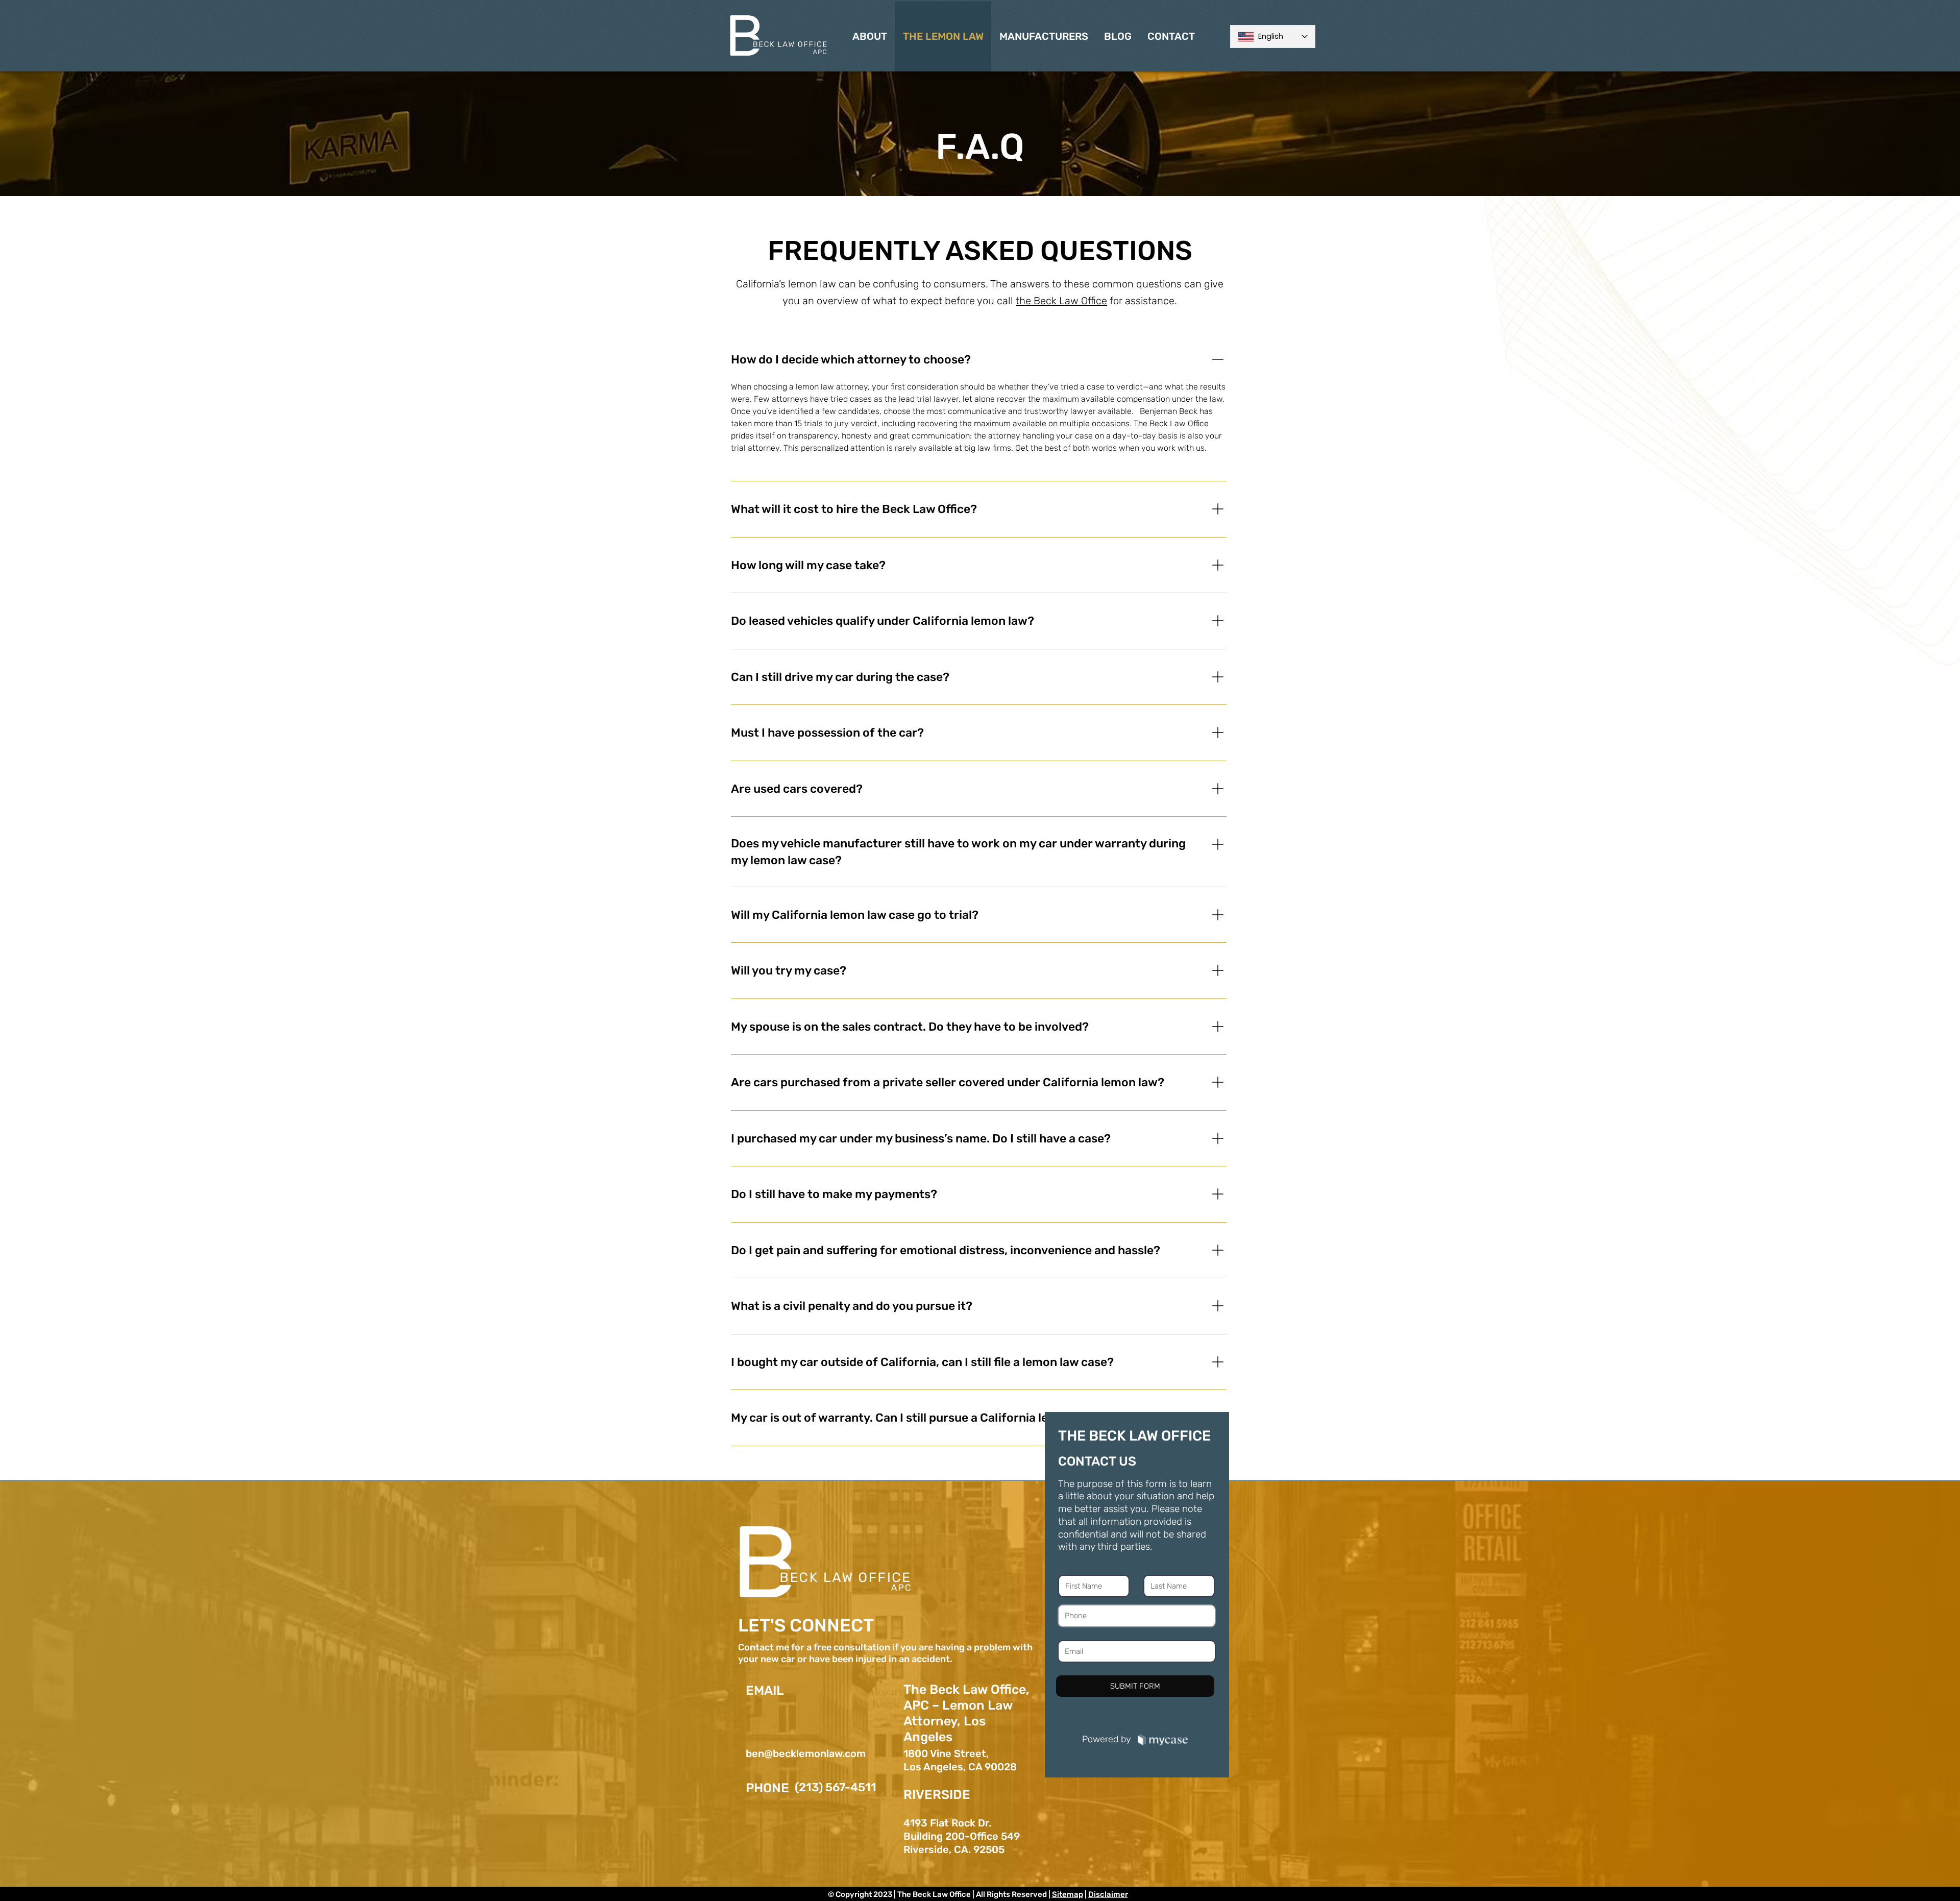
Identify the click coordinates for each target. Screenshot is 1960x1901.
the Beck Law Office (1061, 301)
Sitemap (1068, 1894)
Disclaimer (1108, 1894)
